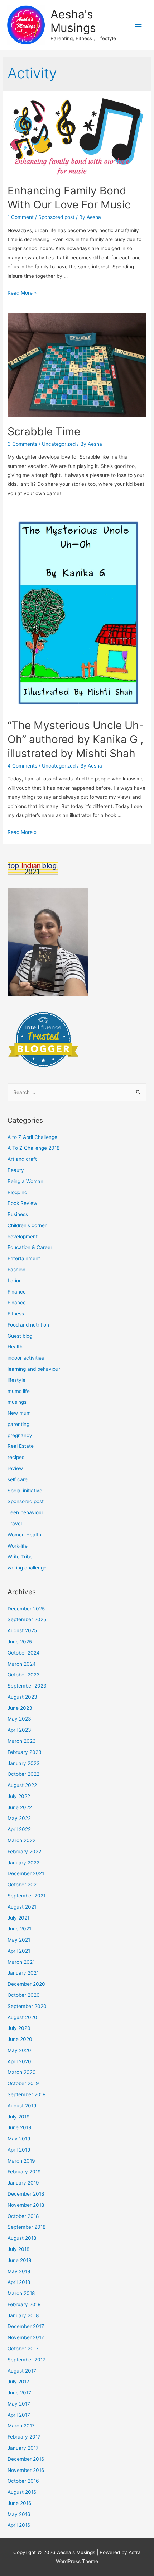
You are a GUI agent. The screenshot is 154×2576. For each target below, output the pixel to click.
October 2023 (24, 1675)
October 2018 (23, 2216)
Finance (17, 1292)
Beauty (16, 1170)
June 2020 (20, 2039)
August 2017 (22, 2371)
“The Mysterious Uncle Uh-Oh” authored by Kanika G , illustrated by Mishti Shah (76, 739)
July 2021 (18, 1918)
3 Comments (22, 444)
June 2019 (20, 2127)
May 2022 (19, 1818)
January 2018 (23, 2315)
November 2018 (26, 2205)
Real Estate (21, 1446)
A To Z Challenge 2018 (33, 1148)
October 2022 (23, 1774)
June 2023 (20, 1708)
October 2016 (23, 2481)
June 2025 (20, 1642)
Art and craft (22, 1159)
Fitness (16, 1314)
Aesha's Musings (73, 21)
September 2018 (27, 2227)
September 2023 (27, 1686)
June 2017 (19, 2393)
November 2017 (26, 2337)
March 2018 (21, 2293)
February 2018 (24, 2304)
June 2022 (20, 1807)
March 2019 (21, 2161)
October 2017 (23, 2349)
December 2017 (26, 2326)
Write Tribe (20, 1557)
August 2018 (22, 2238)
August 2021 (22, 1907)
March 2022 (21, 1840)
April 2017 (19, 2415)
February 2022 (24, 1852)
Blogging (17, 1192)
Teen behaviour (25, 1512)
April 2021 (19, 1951)
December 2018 (26, 2194)
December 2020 (26, 1984)
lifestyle (16, 1380)
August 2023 (22, 1697)
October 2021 (23, 1885)
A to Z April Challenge (32, 1137)
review (15, 1468)
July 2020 (19, 2028)
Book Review (22, 1203)
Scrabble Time (44, 431)
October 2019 (23, 2083)
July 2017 (18, 2382)
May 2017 (19, 2404)
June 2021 (19, 1929)
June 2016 (20, 2503)
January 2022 (23, 1863)
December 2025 (26, 1609)
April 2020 (19, 2061)
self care (18, 1479)
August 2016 (22, 2492)
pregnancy (20, 1435)
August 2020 (22, 2017)
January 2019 (23, 2183)
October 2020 (24, 1995)
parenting (18, 1424)
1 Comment (21, 217)
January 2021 (23, 1973)
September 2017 (27, 2360)
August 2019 (22, 2106)
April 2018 (19, 2282)
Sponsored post (56, 217)
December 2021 (26, 1873)
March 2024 (22, 1664)
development (23, 1237)
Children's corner (27, 1225)
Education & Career (30, 1247)
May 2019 (19, 2139)
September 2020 (27, 2006)
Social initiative (25, 1491)
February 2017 (24, 2437)
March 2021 (21, 1962)
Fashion (16, 1270)
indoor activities (26, 1358)
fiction (15, 1281)
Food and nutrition (28, 1325)
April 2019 (19, 2150)
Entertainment (24, 1258)
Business (18, 1214)
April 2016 (19, 2525)
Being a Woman (25, 1181)
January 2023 (24, 1763)
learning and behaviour (34, 1369)
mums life (19, 1391)
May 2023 (19, 1719)
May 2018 (19, 2271)
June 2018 (19, 2260)
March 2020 (22, 2072)
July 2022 (19, 1796)
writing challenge (27, 1568)
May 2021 (19, 1940)
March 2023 (22, 1741)
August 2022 (22, 1785)
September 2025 (27, 1619)
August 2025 (22, 1630)
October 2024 (24, 1653)
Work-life (18, 1546)
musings (17, 1402)
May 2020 (19, 2050)
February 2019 (24, 2172)
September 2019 (27, 2094)
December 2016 (26, 2459)
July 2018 (18, 2249)
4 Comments (22, 766)
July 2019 (19, 2117)
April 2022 (19, 1829)
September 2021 (27, 1896)
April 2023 (19, 1730)
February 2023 (25, 1752)
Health (15, 1347)
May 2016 (19, 2514)
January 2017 (23, 2448)
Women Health (24, 1535)
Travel (15, 1524)
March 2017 (21, 2426)
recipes (16, 1457)
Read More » (22, 293)
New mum (19, 1413)
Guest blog (20, 1336)
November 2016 (26, 2470)
